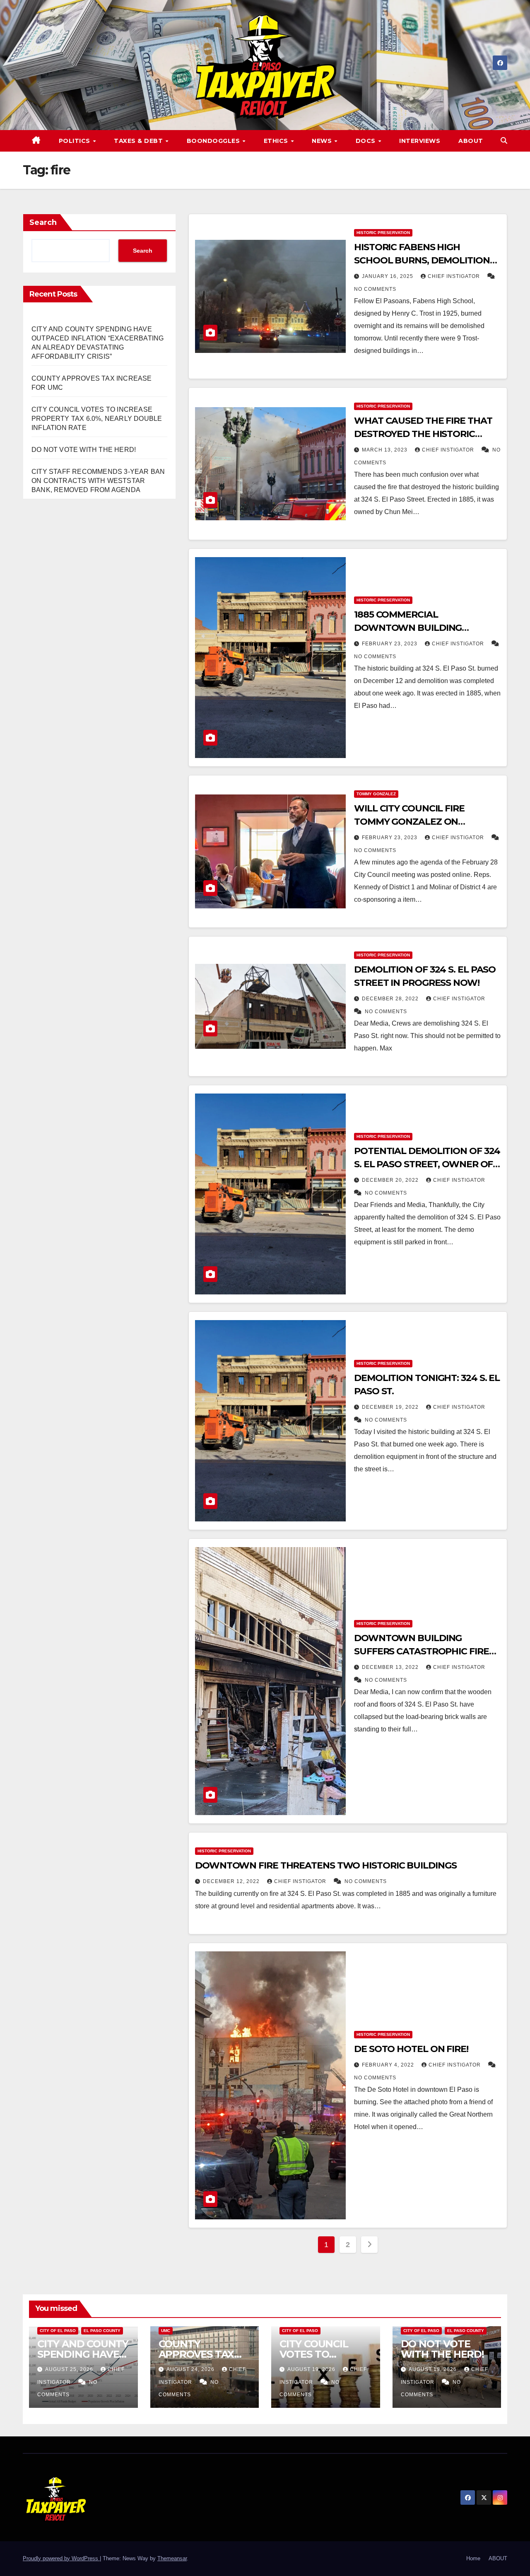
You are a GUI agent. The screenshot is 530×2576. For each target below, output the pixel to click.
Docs (367, 141)
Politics (76, 141)
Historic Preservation (383, 233)
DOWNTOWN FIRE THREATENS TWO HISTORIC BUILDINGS (326, 1865)
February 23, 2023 (390, 644)
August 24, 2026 (191, 2369)
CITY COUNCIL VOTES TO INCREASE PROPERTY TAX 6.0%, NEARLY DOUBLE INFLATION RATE (97, 419)
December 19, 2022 (391, 1407)
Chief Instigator (455, 276)
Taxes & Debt (139, 141)
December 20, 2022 (391, 1180)
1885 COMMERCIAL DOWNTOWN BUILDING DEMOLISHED (408, 628)
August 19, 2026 (312, 2369)
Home (473, 2558)
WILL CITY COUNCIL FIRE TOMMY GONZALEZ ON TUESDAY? (409, 822)
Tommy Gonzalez (376, 794)
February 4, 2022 (389, 2065)
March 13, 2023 (385, 450)
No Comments (375, 289)
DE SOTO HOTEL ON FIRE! (411, 2049)
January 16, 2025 (388, 276)
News (323, 141)
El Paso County (102, 2331)
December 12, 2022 (232, 1881)
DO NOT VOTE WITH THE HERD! (84, 450)
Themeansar (172, 2558)
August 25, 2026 (70, 2369)
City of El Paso (58, 2331)
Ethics (277, 141)
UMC (166, 2331)
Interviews (420, 141)
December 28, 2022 (391, 999)
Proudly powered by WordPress (61, 2558)
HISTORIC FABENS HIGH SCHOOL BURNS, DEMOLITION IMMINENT (422, 260)
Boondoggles (214, 141)
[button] (504, 141)
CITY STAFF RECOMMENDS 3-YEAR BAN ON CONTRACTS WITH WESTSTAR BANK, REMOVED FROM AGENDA (98, 481)
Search (43, 222)
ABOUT (471, 141)
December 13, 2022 (391, 1667)
